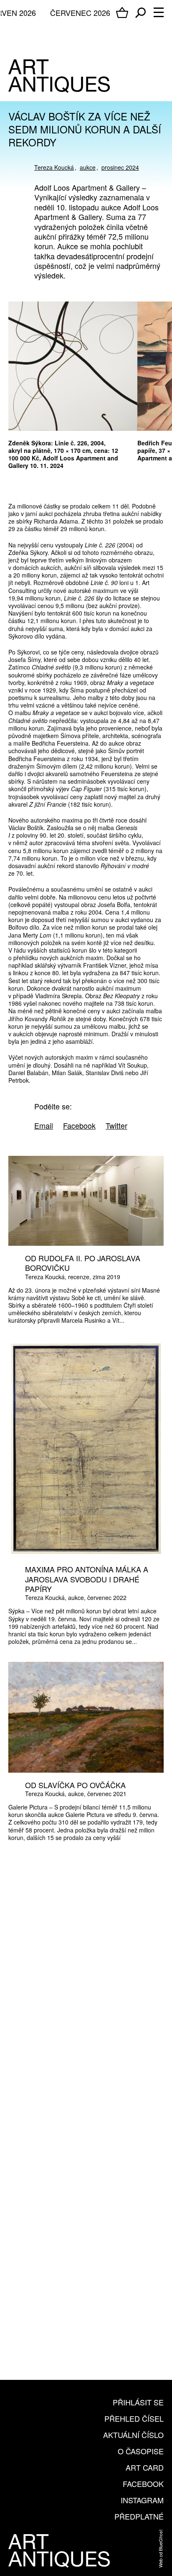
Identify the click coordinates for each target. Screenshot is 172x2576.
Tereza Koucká (54, 167)
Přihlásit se (138, 2402)
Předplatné (139, 2516)
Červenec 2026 (80, 13)
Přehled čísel (134, 2418)
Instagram (142, 2500)
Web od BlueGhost (160, 2549)
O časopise (141, 2451)
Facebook (143, 2484)
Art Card (145, 2467)
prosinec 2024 (120, 167)
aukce (88, 167)
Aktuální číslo (133, 2435)
